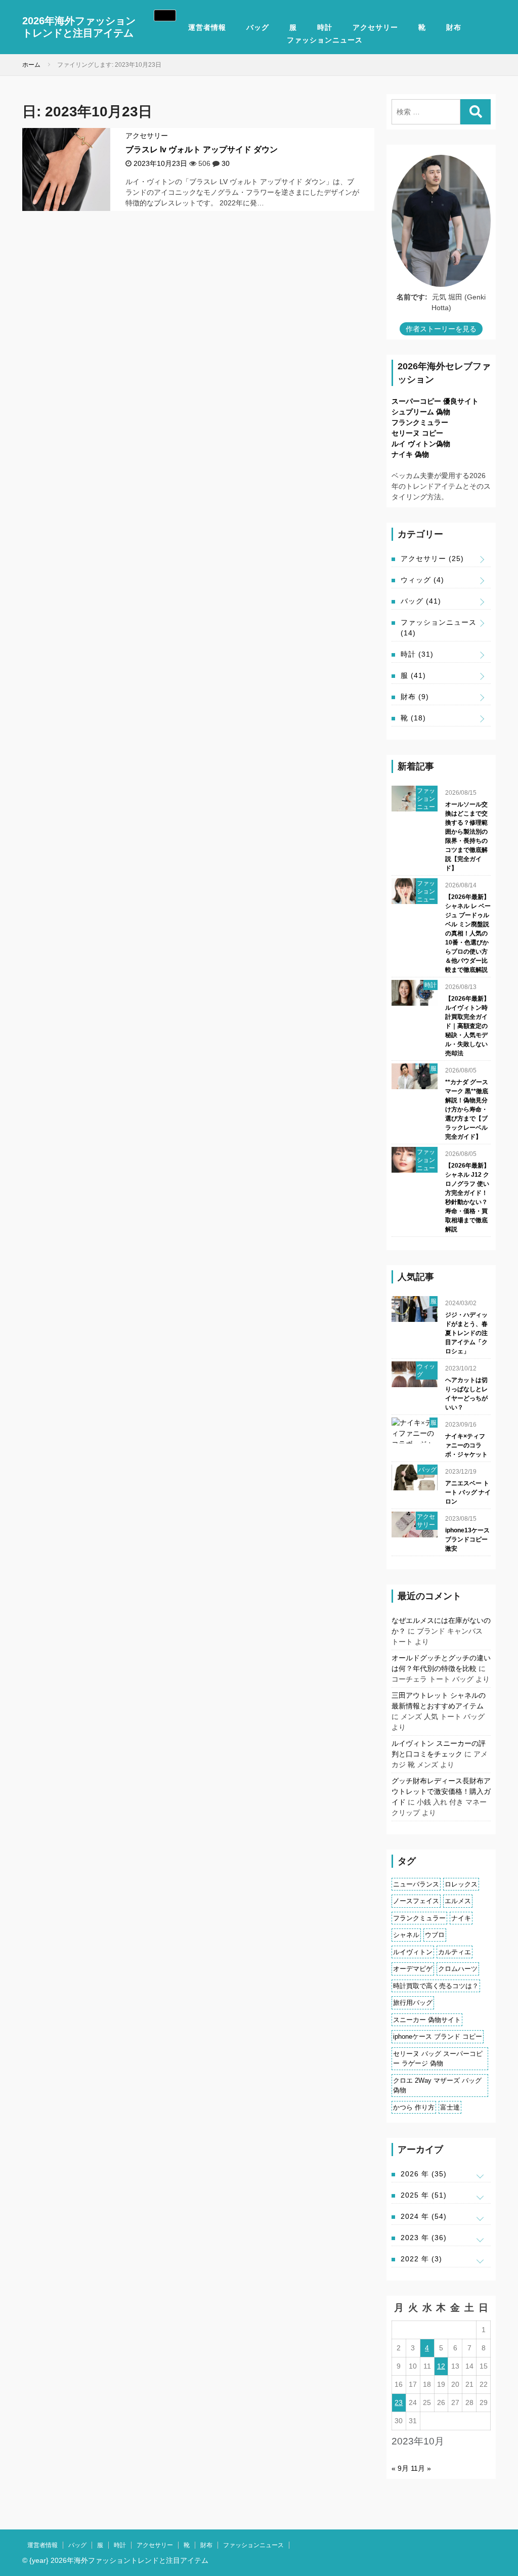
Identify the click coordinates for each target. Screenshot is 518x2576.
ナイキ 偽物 (410, 454)
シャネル (406, 1935)
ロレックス (461, 1884)
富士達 (450, 2107)
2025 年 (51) (424, 2195)
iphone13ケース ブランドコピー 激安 (467, 1539)
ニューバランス (416, 1884)
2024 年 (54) (424, 2216)
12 (441, 2366)
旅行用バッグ (413, 2003)
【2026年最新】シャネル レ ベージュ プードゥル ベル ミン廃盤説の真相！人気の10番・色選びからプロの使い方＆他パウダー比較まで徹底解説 (468, 933)
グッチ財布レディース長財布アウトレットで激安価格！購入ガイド (441, 1791)
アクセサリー (375, 27)
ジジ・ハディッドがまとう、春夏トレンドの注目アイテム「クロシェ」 (466, 1333)
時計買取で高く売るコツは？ (436, 1986)
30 (226, 163)
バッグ (258, 27)
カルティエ (455, 1952)
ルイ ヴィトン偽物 (421, 444)
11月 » (421, 2468)
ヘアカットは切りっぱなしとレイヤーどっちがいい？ (466, 1394)
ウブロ (435, 1935)
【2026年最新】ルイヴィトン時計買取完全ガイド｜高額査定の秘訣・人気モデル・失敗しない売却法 (467, 1026)
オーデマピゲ (413, 1969)
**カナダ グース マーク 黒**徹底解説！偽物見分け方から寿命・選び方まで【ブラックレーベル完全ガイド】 (467, 1109)
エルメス (458, 1901)
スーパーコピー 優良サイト (435, 401)
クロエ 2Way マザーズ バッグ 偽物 (437, 2086)
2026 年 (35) (424, 2174)
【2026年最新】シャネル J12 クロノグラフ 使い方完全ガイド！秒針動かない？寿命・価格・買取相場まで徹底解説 (467, 1197)
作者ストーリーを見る (441, 329)
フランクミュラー (420, 422)
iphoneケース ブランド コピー (438, 2036)
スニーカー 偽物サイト (427, 2020)
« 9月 (400, 2468)
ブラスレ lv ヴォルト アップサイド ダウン (202, 149)
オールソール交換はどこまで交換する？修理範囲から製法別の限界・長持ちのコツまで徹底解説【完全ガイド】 (466, 836)
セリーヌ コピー (417, 433)
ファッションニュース (325, 40)
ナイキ (461, 1918)
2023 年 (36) (424, 2238)
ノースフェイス (416, 1901)
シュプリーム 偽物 (421, 412)
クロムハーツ (458, 1969)
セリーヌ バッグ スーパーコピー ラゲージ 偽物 (438, 2059)
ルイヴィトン (413, 1952)
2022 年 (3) (421, 2259)
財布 (454, 27)
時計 (325, 27)
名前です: (412, 297)
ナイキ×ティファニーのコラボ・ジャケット (466, 1445)
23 (399, 2402)
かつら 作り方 (414, 2107)
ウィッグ (422, 580)
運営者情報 (207, 27)
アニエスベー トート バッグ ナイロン (468, 1492)
